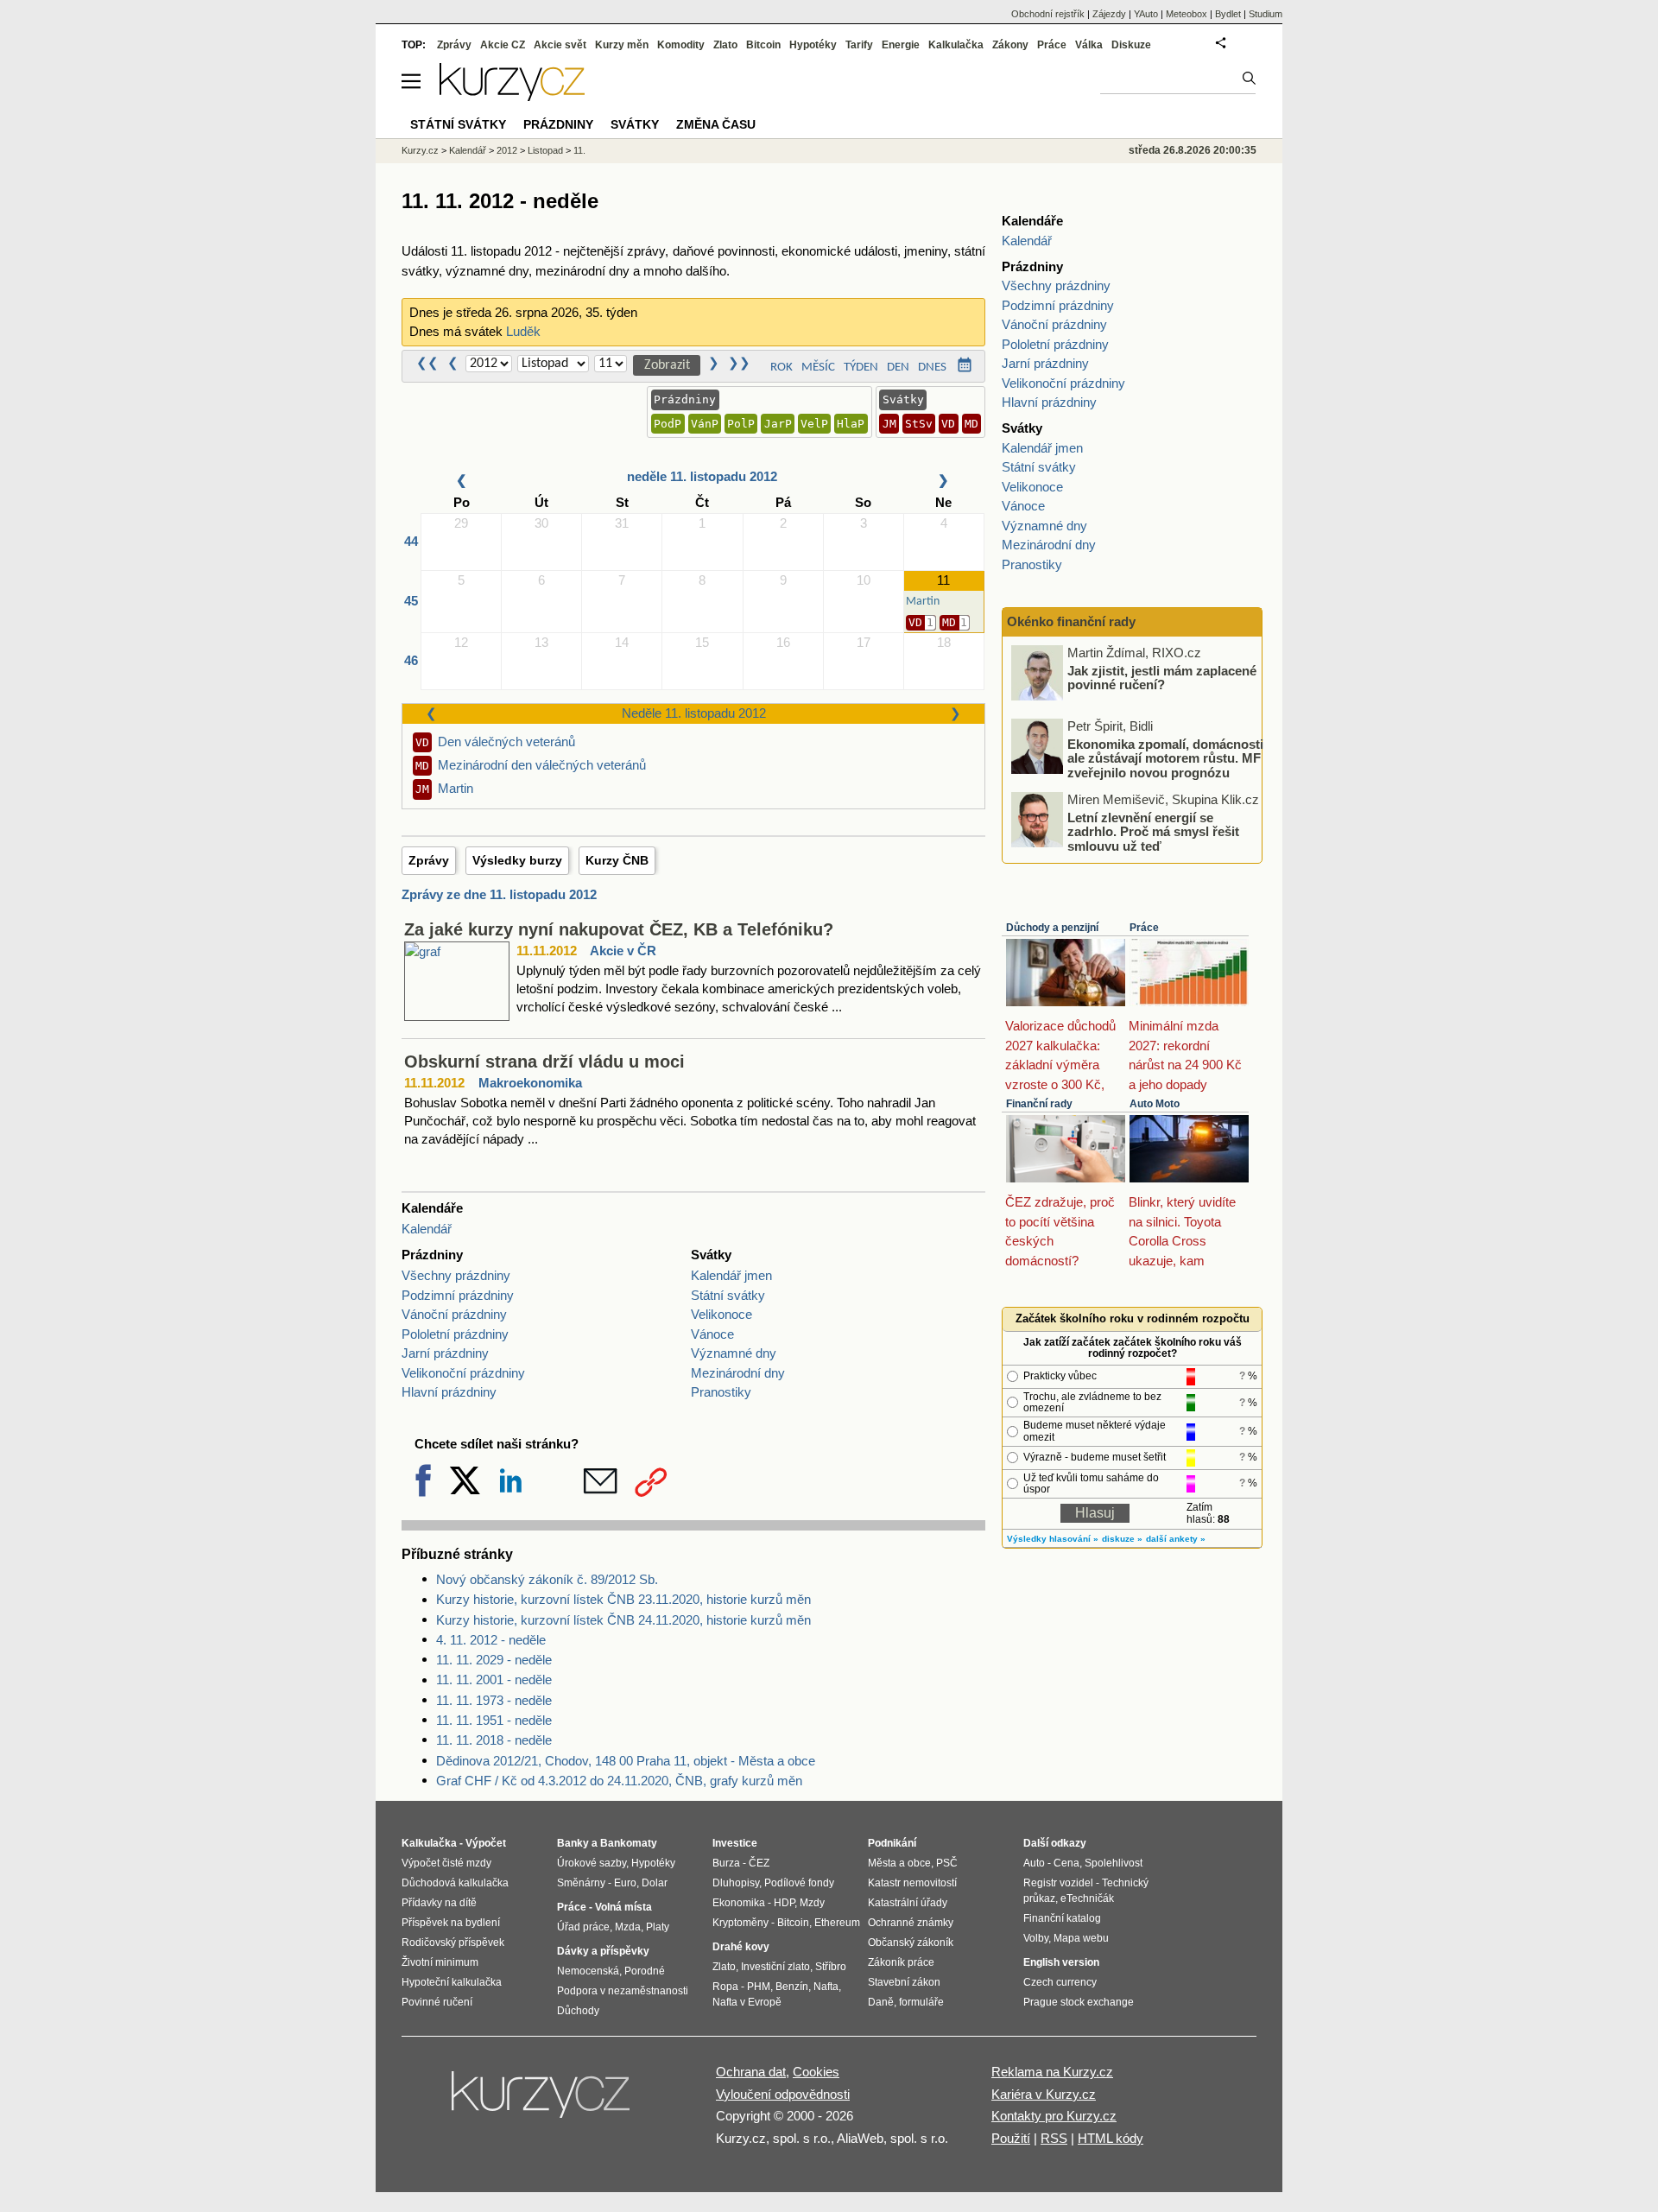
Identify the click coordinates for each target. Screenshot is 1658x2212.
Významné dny (734, 1353)
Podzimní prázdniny (458, 1295)
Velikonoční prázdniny (463, 1373)
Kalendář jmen (731, 1275)
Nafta (826, 1987)
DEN (898, 368)
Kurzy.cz (420, 150)
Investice (735, 1843)
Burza (726, 1863)
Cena (1066, 1863)
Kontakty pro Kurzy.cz (1054, 2116)
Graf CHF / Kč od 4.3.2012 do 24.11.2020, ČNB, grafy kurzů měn (619, 1781)
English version (1061, 1962)
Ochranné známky (911, 1923)
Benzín (792, 1987)
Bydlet (1228, 14)
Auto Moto (1155, 1104)
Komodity (681, 45)
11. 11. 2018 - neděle (494, 1740)
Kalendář (427, 1229)
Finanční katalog (1062, 1918)
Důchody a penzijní (1052, 928)
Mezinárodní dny (738, 1373)
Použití (1011, 2138)
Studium (1266, 14)
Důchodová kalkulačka (455, 1883)
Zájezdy (1109, 14)
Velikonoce (721, 1314)
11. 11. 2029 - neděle (494, 1660)
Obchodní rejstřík (1048, 14)
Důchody (578, 2011)
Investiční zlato (775, 1967)
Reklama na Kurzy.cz (1052, 2072)
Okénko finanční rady (1071, 621)
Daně (881, 2002)
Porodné (645, 1971)
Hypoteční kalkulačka (452, 1982)
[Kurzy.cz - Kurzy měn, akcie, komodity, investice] (512, 96)
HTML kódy (1111, 2138)
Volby (1036, 1938)
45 (411, 601)
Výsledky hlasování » (1053, 1539)
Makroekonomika (530, 1083)
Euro (625, 1883)
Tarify (859, 45)
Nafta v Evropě (747, 2002)
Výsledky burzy (517, 860)
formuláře (921, 2002)
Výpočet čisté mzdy (446, 1863)
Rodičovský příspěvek (453, 1943)
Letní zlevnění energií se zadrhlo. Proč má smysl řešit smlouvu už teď (1153, 831)
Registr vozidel (1058, 1883)
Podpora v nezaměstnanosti (623, 1991)
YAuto (1146, 14)
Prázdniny (558, 124)
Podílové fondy (799, 1883)
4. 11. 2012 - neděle (491, 1640)
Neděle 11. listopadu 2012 (694, 713)
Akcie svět (560, 45)
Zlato (725, 45)
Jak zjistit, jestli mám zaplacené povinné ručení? (1162, 677)
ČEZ (759, 1863)
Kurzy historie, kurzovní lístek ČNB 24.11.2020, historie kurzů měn (623, 1620)
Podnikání (892, 1843)
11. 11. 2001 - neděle (494, 1680)
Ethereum (837, 1923)
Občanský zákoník (911, 1943)
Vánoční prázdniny (454, 1314)
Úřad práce (583, 1927)
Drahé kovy (741, 1947)
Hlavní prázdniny (449, 1392)
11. (579, 150)
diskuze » (1122, 1539)
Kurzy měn (622, 45)
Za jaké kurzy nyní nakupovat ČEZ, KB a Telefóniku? (619, 929)
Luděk (523, 331)
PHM (759, 1987)
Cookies (816, 2072)
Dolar (655, 1883)
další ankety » (1176, 1539)
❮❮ (427, 364)
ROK (782, 368)
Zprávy (429, 860)
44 (411, 541)
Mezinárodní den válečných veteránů (542, 765)
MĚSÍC (818, 368)
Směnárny (581, 1883)
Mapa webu (1081, 1938)
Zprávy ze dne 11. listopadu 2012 (499, 894)
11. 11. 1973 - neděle (494, 1700)
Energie (901, 45)
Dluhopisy (736, 1883)
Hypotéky (813, 45)
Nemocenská (588, 1971)
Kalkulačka (956, 45)
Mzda (628, 1927)
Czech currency (1060, 1982)
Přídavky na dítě (439, 1903)
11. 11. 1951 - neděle (494, 1720)
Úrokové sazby (592, 1863)
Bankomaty (629, 1843)
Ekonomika (739, 1903)
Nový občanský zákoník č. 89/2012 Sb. (547, 1579)
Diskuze (1131, 45)
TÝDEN (861, 368)
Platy (658, 1927)
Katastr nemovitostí (912, 1883)
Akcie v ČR (623, 951)
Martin (456, 788)
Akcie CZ (503, 45)
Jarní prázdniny (445, 1353)
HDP (784, 1903)
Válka (1089, 45)
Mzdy (812, 1903)
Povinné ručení (437, 2002)
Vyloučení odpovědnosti (783, 2094)
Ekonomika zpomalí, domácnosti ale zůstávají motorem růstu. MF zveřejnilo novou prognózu (1165, 757)
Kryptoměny (740, 1923)
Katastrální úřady (908, 1903)
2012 (507, 150)
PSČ (947, 1863)
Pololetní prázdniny (455, 1334)
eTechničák (1087, 1898)
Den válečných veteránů (506, 742)
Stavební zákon (904, 1982)
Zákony (1010, 45)
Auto (1034, 1863)
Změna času (716, 124)
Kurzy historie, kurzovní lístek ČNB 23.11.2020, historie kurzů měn (623, 1599)
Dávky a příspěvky (603, 1951)
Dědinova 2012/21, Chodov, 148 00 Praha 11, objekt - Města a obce (626, 1761)
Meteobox (1187, 14)
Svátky (635, 124)
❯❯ (739, 364)
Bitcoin (763, 45)
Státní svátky (728, 1295)
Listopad (545, 150)
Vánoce (712, 1334)
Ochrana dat (751, 2072)
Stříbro (831, 1967)
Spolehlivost (1114, 1863)
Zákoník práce (901, 1962)
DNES (932, 368)
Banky (573, 1843)
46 (411, 660)
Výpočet (486, 1843)
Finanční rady (1039, 1104)
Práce (1144, 928)
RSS (1054, 2138)
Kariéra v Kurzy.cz (1044, 2094)
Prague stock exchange (1079, 2002)
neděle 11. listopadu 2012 (702, 476)
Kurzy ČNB (617, 860)
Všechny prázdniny (456, 1275)
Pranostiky (721, 1392)
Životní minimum (440, 1962)
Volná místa (623, 1907)
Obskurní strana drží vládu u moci (544, 1062)
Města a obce (899, 1863)
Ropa (725, 1987)
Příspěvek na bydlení (451, 1923)
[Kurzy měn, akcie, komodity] (542, 2101)
